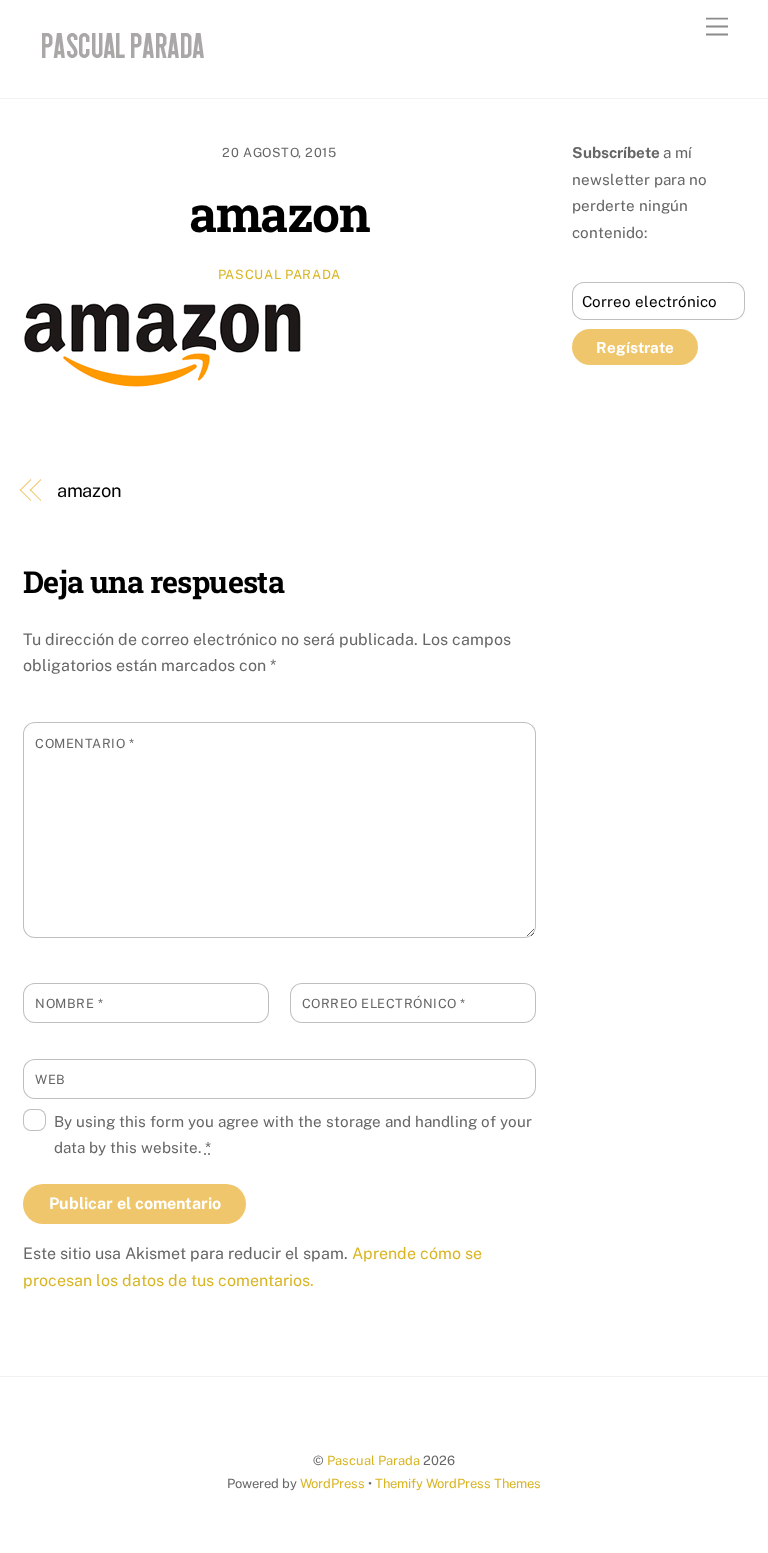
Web (50, 1079)
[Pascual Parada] (119, 62)
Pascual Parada (279, 274)
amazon (279, 212)
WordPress (332, 1483)
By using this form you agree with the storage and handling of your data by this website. (293, 1134)
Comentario (84, 743)
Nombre (69, 1003)
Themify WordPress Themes (458, 1483)
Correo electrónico (384, 1003)
